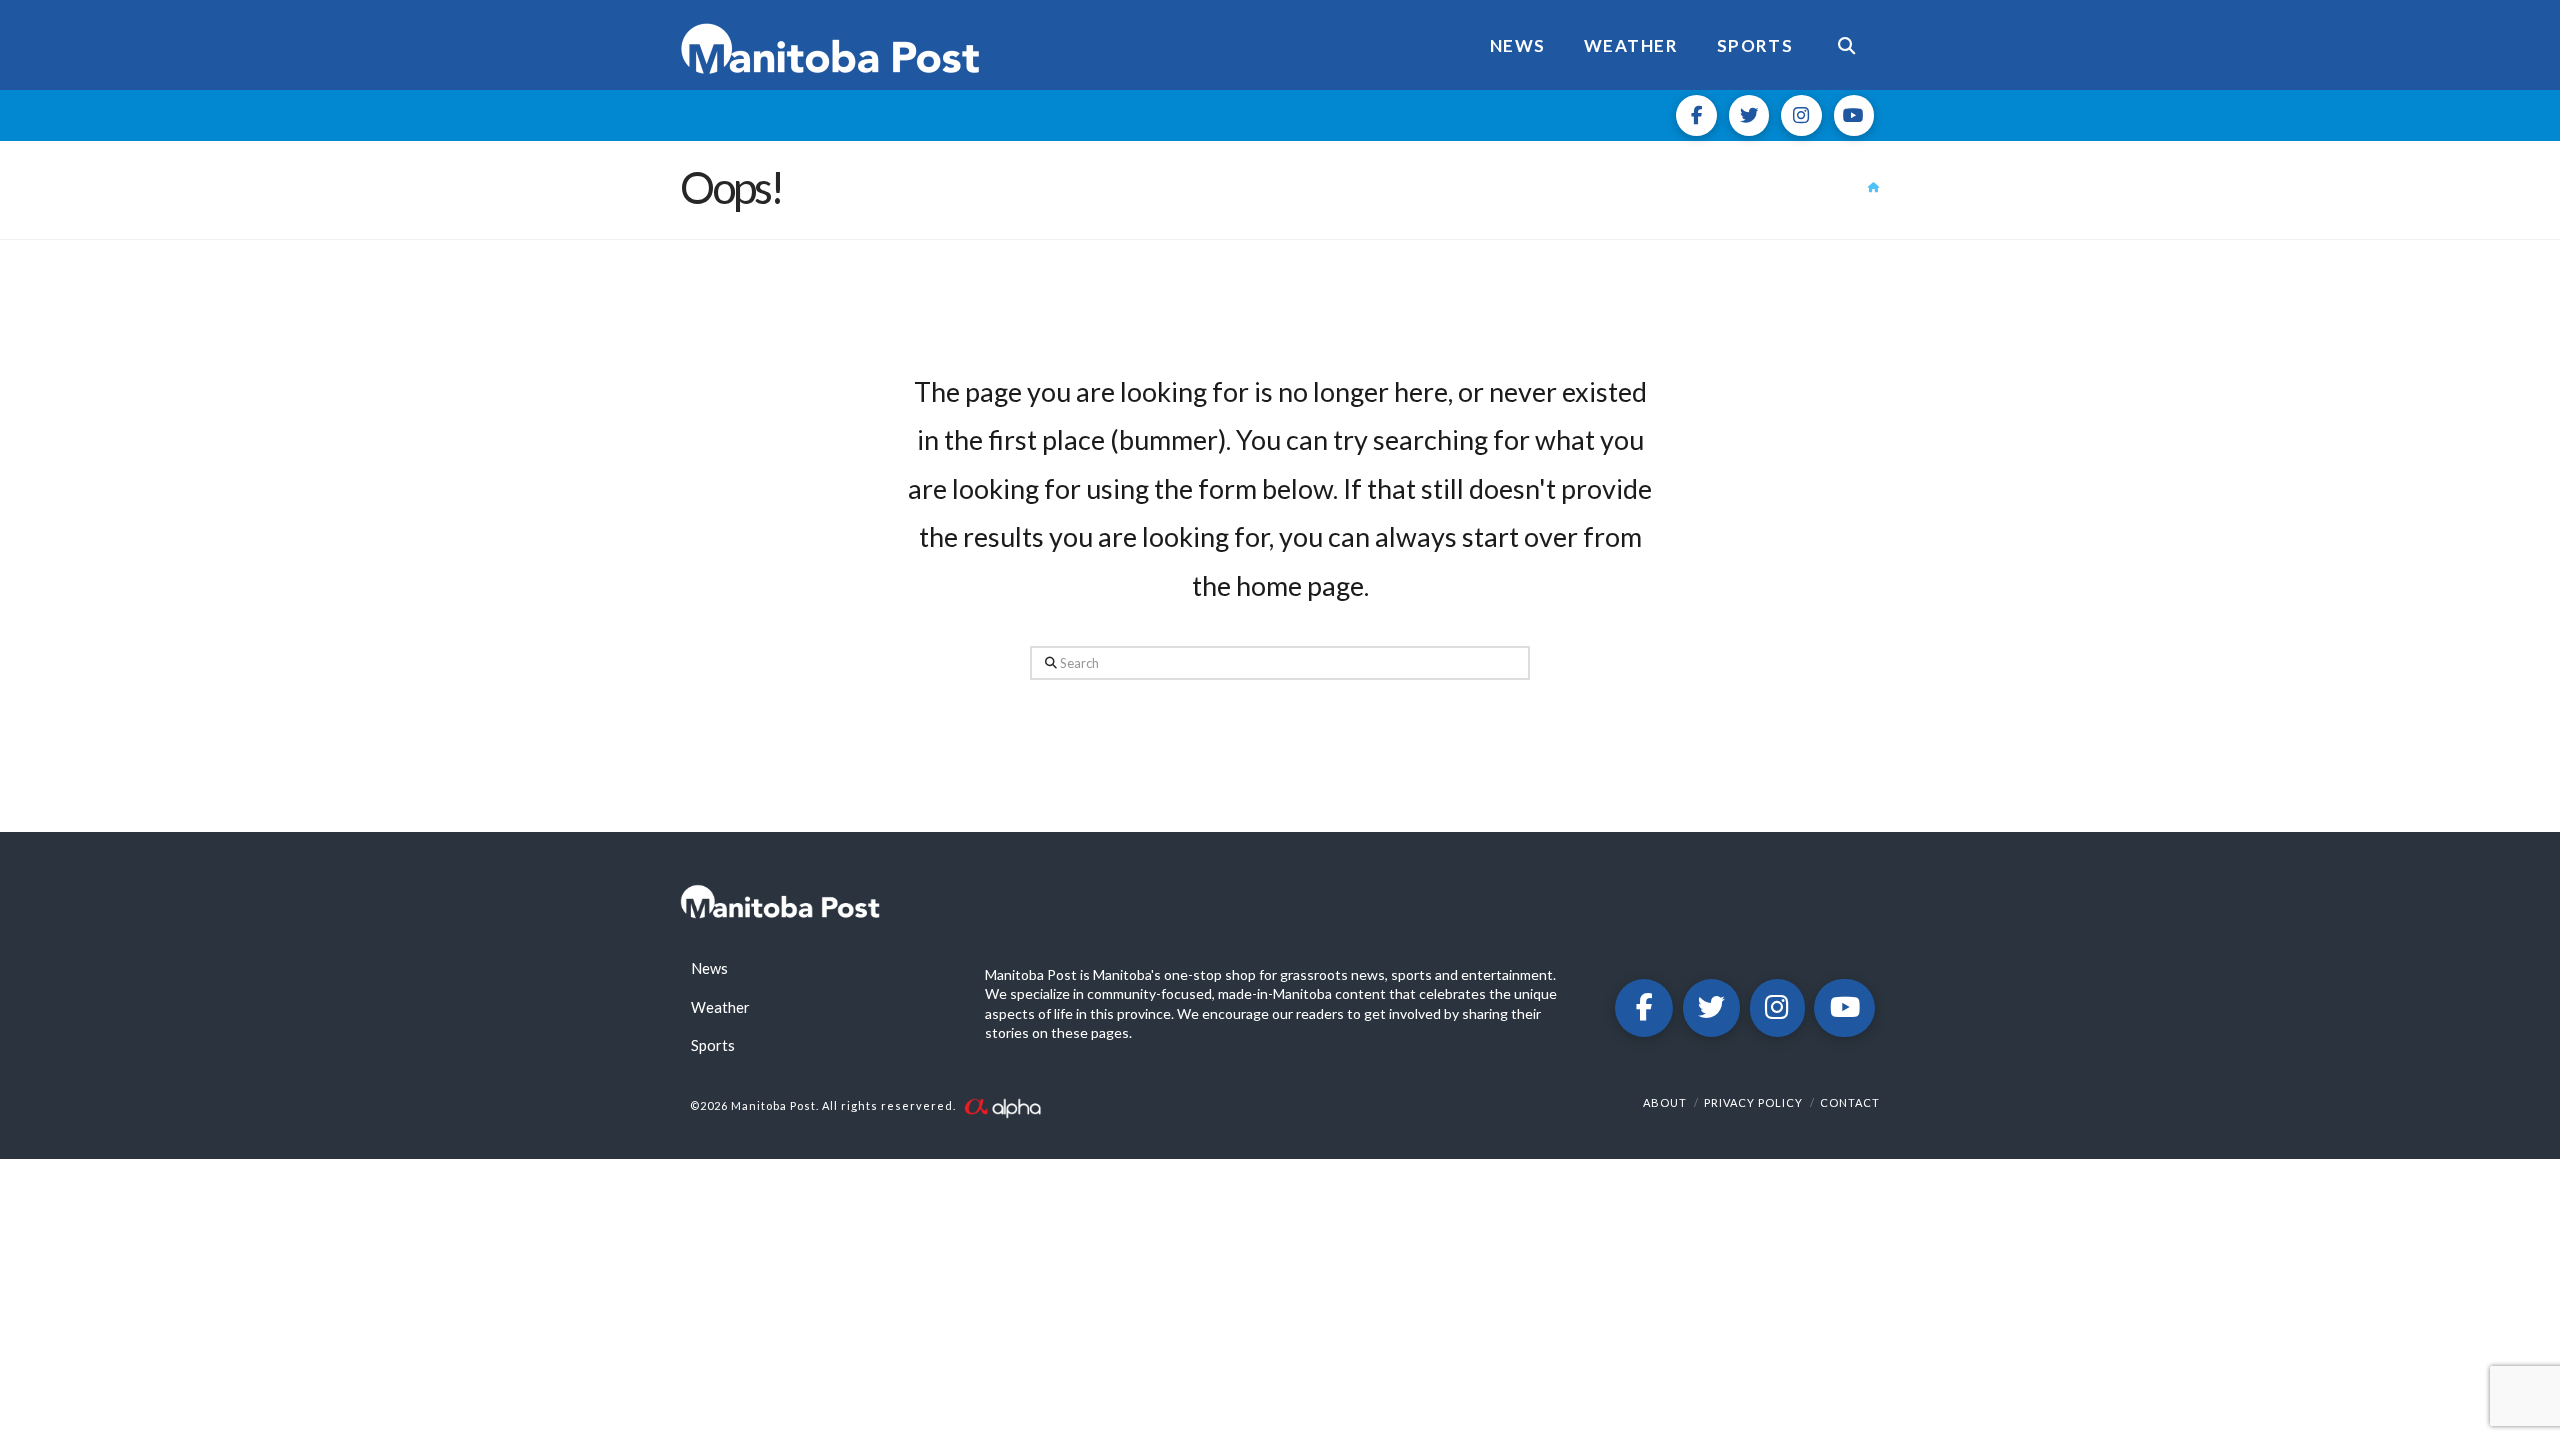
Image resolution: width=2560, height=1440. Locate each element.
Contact (1850, 1102)
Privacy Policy (1753, 1102)
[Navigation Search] (1846, 45)
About (1665, 1102)
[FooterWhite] (1002, 1105)
